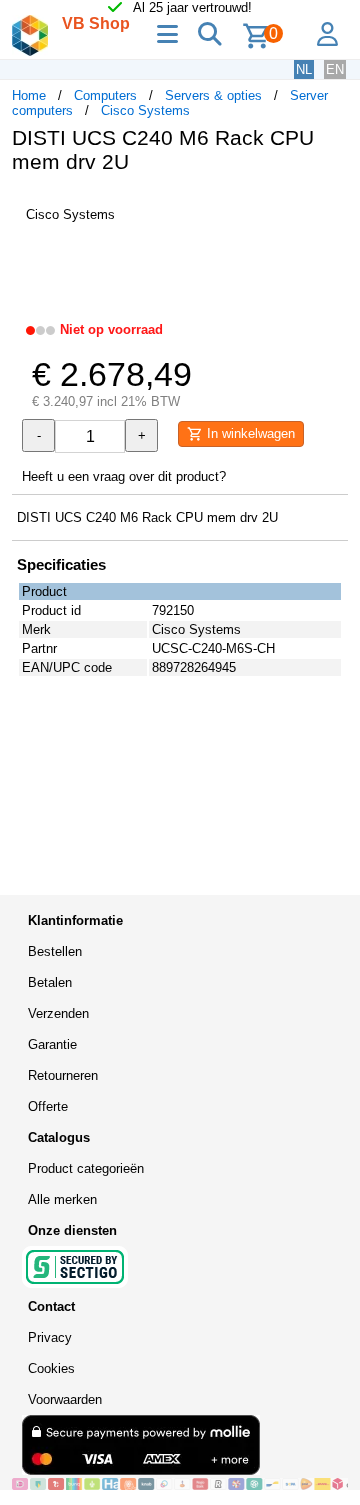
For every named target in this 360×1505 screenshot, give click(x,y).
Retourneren (63, 1075)
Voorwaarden (65, 1399)
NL (304, 69)
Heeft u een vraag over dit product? (124, 476)
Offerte (48, 1106)
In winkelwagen (249, 433)
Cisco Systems (145, 110)
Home (29, 95)
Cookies (51, 1368)
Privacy (50, 1337)
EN (335, 69)
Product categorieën (86, 1168)
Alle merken (62, 1199)
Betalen (50, 982)
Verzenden (58, 1013)
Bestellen (55, 951)
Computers (105, 95)
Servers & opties (213, 95)
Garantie (52, 1044)
